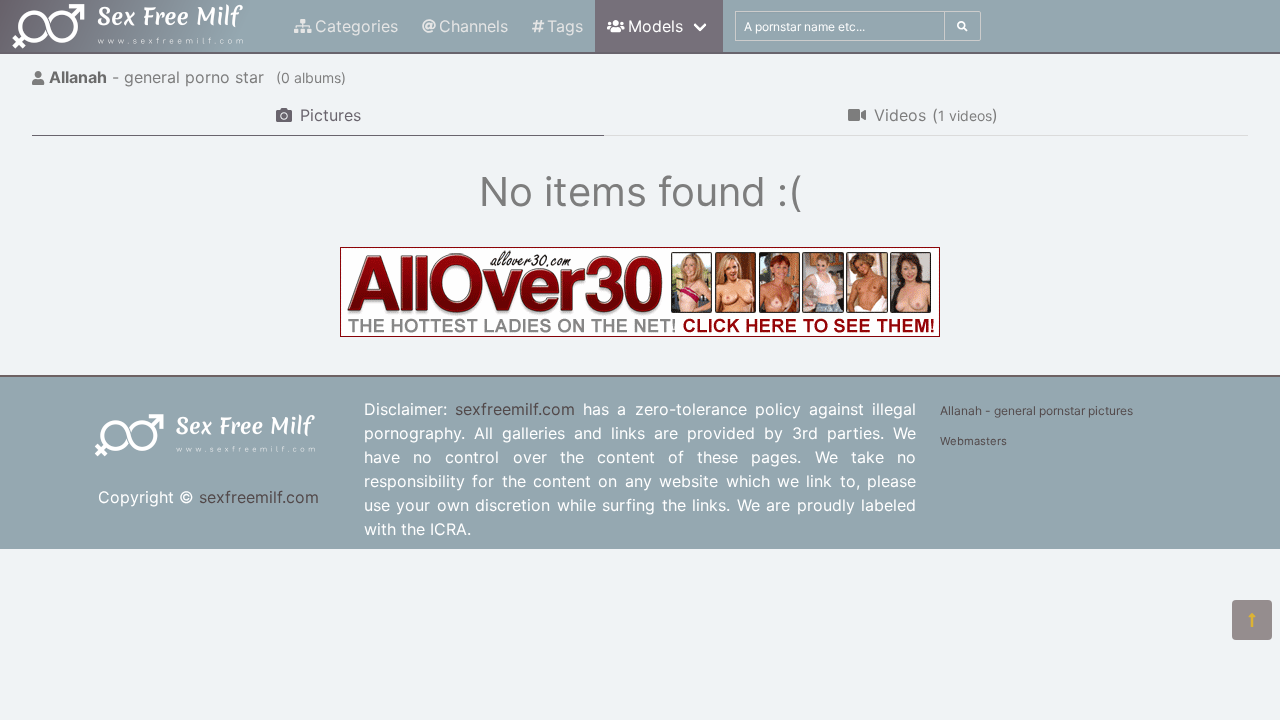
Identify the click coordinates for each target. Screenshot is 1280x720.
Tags (565, 26)
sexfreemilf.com (259, 497)
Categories (356, 26)
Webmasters (973, 441)
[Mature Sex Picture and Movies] (640, 331)
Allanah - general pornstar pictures (1036, 410)
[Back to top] (1252, 620)
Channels (473, 26)
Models (655, 26)
